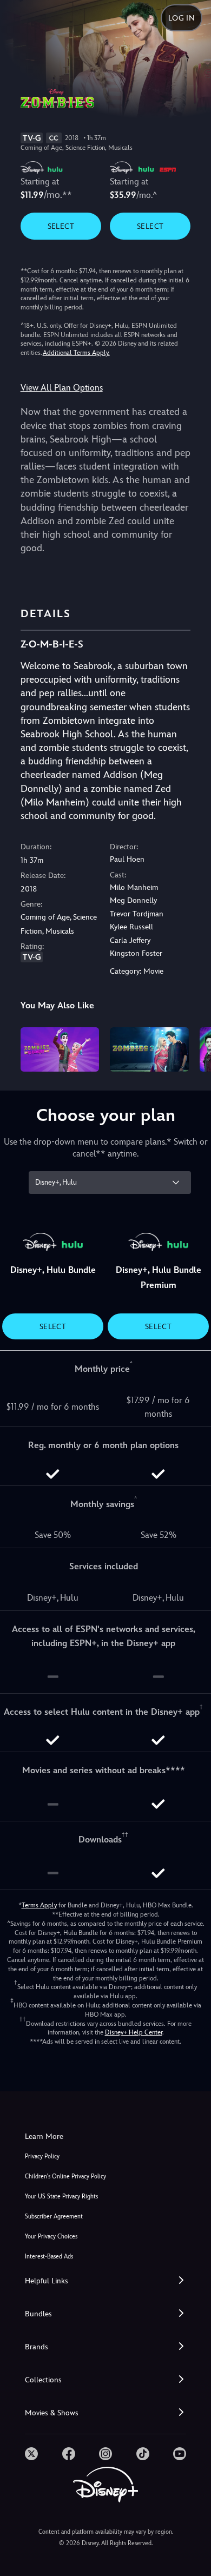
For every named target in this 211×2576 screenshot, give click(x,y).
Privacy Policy (42, 2156)
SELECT (61, 226)
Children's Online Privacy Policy (65, 2177)
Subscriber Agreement (54, 2217)
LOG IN (182, 18)
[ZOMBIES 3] (149, 1049)
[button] (105, 2281)
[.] (31, 2454)
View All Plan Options (62, 388)
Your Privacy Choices (51, 2237)
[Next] (192, 1048)
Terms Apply (39, 1905)
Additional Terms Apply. (76, 353)
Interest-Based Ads (49, 2257)
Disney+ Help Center (134, 2032)
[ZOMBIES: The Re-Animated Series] (60, 1049)
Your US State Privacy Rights (61, 2197)
